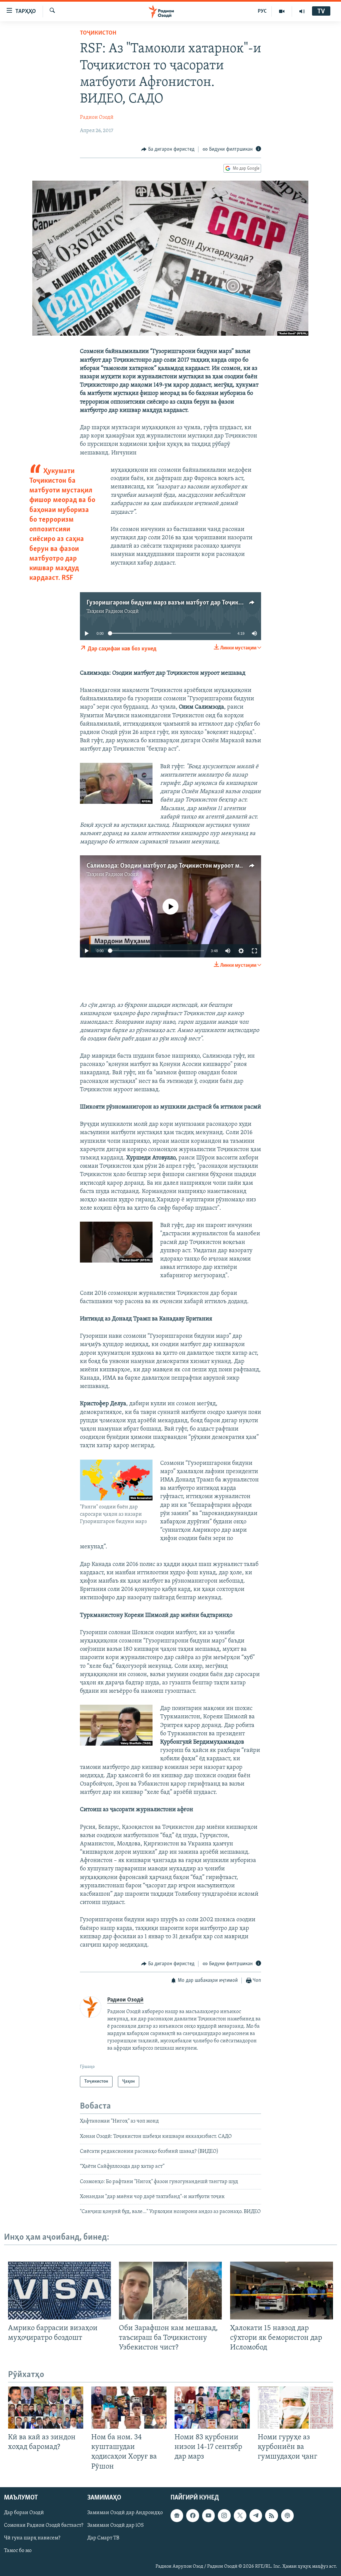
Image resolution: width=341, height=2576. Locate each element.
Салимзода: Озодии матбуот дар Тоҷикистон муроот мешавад (173, 866)
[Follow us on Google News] (177, 2515)
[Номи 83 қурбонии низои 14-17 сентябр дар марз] (212, 2407)
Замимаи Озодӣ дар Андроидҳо (125, 2513)
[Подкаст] (287, 2515)
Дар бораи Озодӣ (24, 2513)
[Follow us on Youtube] (208, 2515)
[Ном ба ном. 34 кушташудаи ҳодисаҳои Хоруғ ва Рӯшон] (129, 2407)
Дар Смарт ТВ (103, 2538)
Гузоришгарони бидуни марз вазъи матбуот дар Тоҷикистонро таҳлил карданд (197, 603)
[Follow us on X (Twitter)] (240, 2515)
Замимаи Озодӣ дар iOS (116, 2525)
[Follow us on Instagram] (224, 2515)
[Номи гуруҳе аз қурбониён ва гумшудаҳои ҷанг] (295, 2407)
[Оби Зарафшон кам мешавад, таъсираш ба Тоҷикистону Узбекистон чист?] (170, 2291)
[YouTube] (282, 11)
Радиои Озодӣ (97, 117)
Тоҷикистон (98, 33)
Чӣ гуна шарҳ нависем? (32, 2538)
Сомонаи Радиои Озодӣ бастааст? (44, 2525)
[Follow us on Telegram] (256, 2515)
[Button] (168, 149)
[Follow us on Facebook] (192, 2515)
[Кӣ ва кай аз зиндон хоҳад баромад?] (46, 2407)
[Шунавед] (302, 11)
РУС (262, 11)
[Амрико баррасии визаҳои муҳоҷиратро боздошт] (59, 2291)
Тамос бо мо (18, 2551)
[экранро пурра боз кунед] (254, 951)
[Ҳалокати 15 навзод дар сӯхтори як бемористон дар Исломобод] (282, 2291)
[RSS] (271, 2515)
